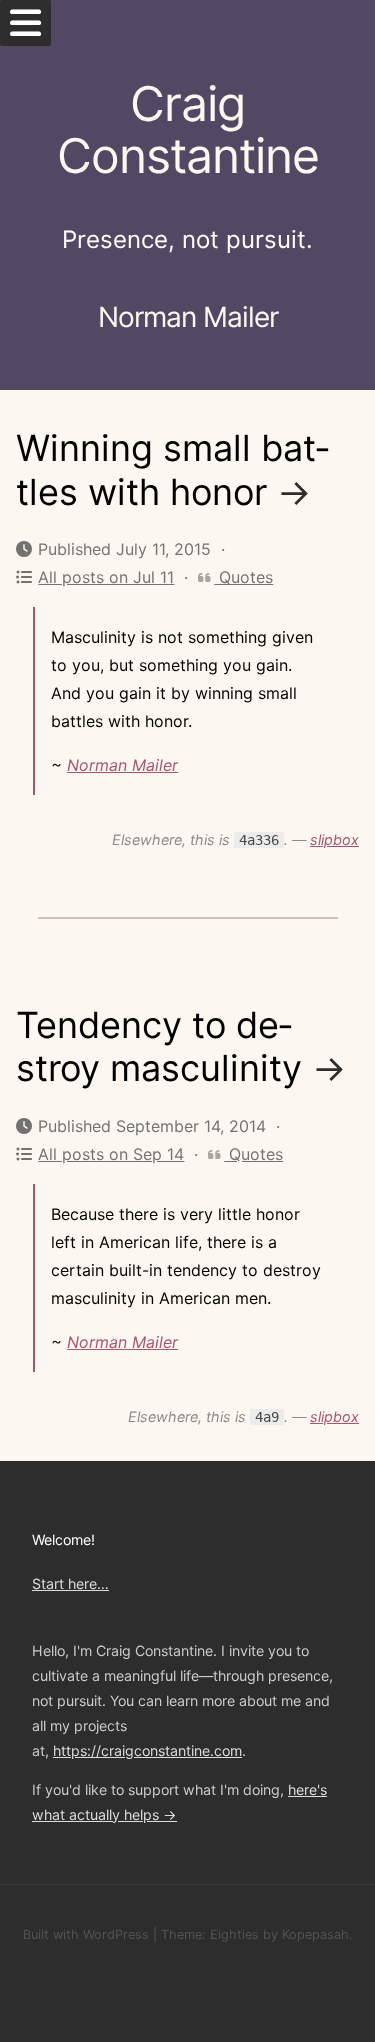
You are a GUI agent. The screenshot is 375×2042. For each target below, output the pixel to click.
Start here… (70, 1583)
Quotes (243, 577)
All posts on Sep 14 (111, 1154)
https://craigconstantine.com (147, 1750)
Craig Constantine (188, 130)
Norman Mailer (122, 765)
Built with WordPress (86, 1934)
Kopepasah (315, 1934)
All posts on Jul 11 (106, 577)
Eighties (234, 1934)
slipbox (334, 839)
